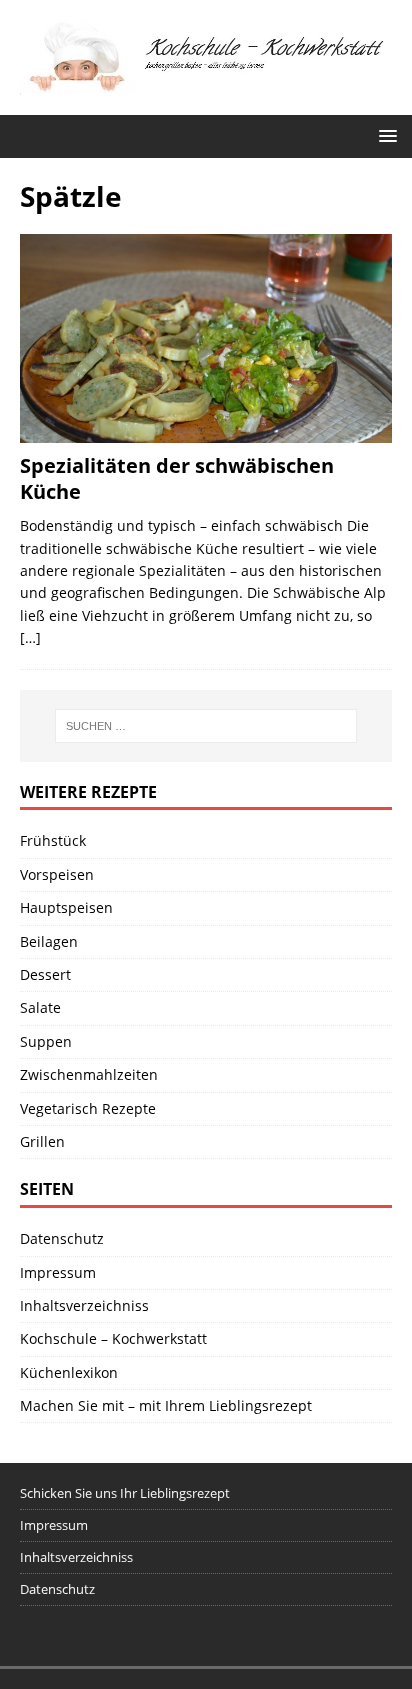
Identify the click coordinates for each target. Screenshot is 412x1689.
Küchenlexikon (69, 1372)
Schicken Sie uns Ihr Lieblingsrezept (125, 1493)
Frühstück (53, 840)
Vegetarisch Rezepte (88, 1108)
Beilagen (49, 941)
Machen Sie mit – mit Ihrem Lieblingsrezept (166, 1405)
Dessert (45, 974)
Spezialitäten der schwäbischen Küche (177, 478)
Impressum (58, 1272)
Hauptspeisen (66, 907)
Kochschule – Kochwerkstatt (113, 1338)
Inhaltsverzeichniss (84, 1305)
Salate (40, 1007)
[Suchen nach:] (206, 726)
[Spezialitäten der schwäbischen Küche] (206, 338)
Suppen (46, 1041)
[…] (30, 637)
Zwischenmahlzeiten (89, 1074)
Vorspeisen (57, 874)
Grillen (42, 1141)
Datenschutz (62, 1238)
